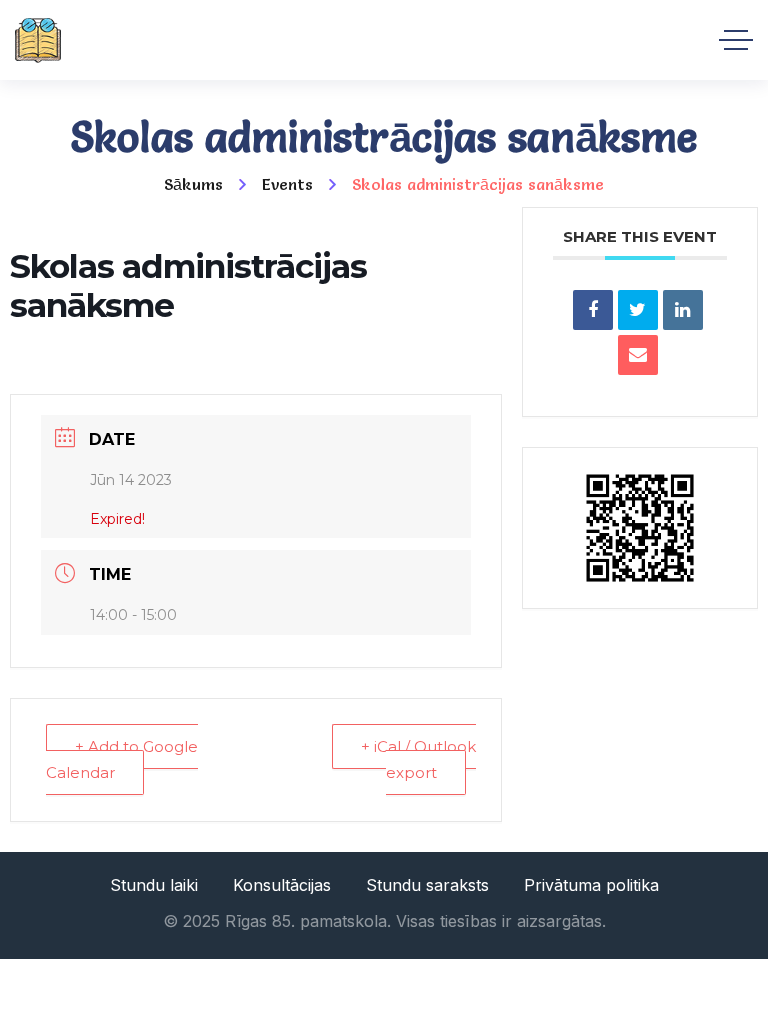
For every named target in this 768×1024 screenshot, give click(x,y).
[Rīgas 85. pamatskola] (38, 40)
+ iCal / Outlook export (418, 759)
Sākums (193, 184)
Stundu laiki (154, 885)
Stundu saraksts (427, 885)
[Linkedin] (683, 310)
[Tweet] (638, 310)
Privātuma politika (591, 885)
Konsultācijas (282, 885)
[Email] (638, 355)
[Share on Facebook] (593, 310)
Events (287, 184)
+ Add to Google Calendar (122, 759)
